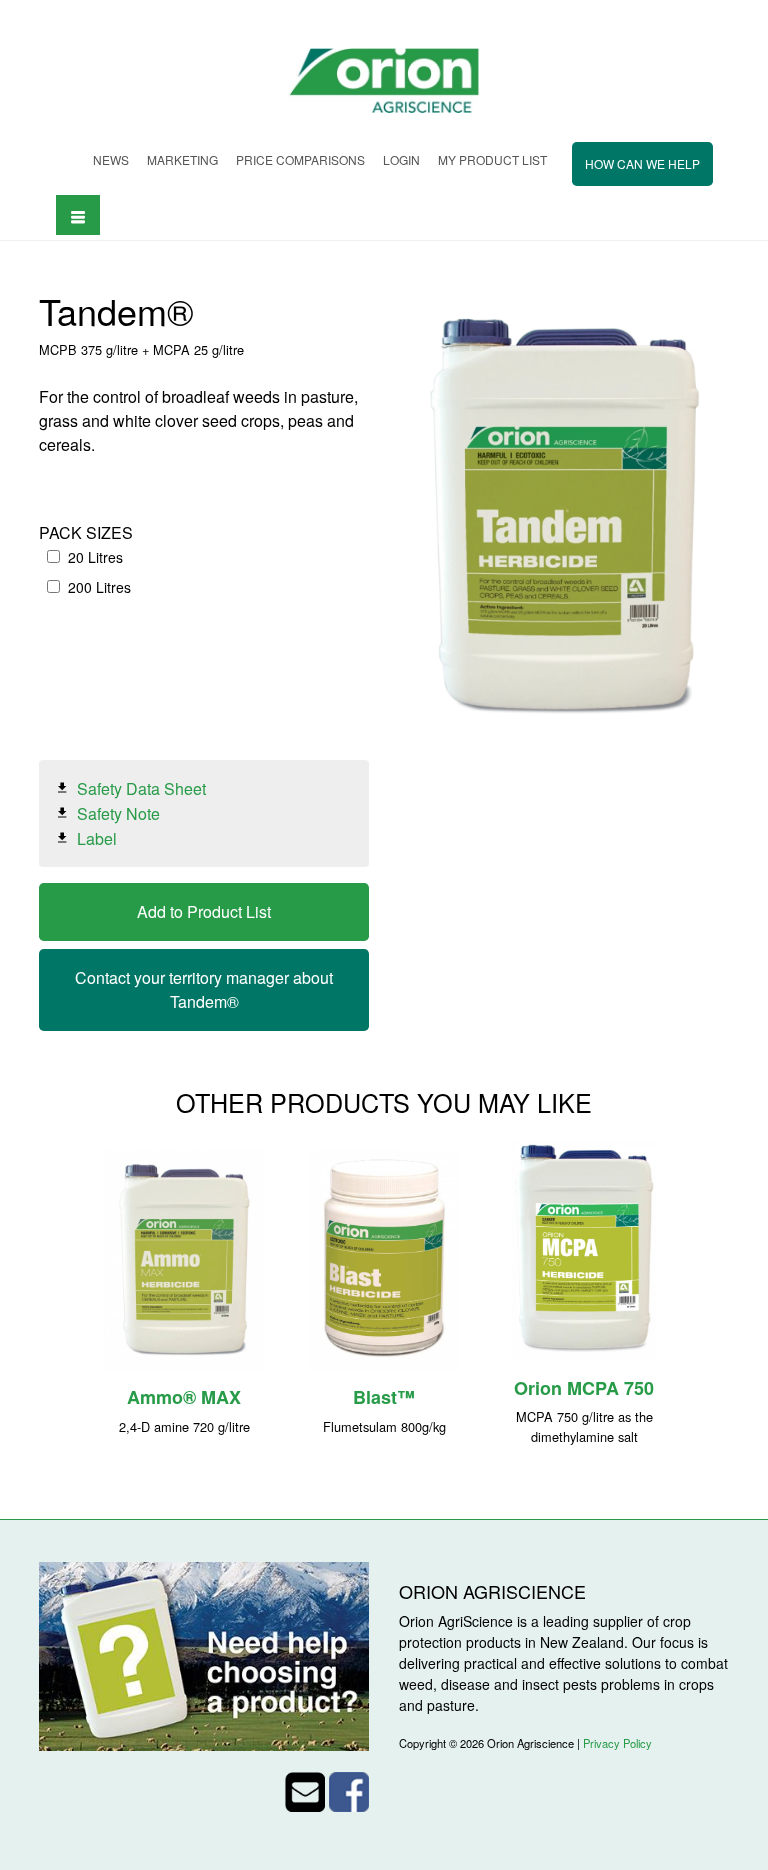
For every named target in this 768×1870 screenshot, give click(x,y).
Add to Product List (204, 911)
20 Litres (95, 557)
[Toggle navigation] (78, 214)
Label (97, 838)
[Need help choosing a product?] (204, 1654)
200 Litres (99, 587)
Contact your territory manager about (204, 989)
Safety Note (118, 813)
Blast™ (384, 1397)
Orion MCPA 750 (584, 1388)
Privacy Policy (617, 1743)
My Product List (492, 159)
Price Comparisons (300, 159)
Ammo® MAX (184, 1397)
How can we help (642, 163)
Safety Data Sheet (141, 788)
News (111, 159)
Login (401, 159)
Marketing (182, 159)
